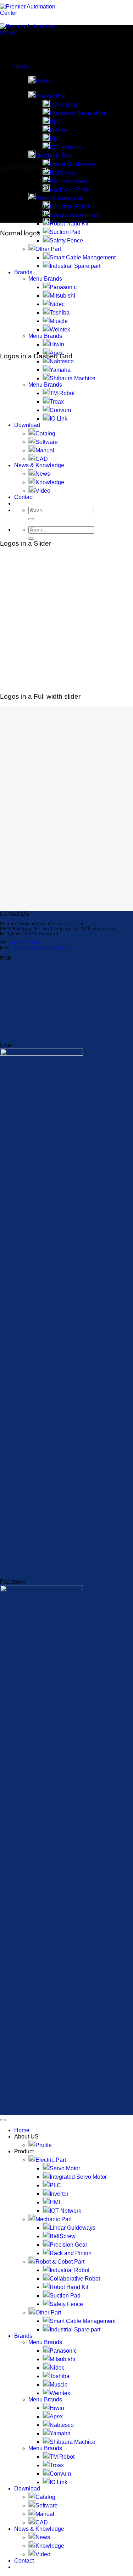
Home (22, 67)
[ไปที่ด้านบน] (3, 2120)
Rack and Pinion (71, 190)
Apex (56, 2416)
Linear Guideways (73, 164)
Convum (60, 410)
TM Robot (62, 393)
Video (43, 491)
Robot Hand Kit (69, 224)
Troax (57, 402)
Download (27, 425)
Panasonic (63, 287)
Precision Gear (68, 181)
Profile (44, 81)
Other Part (48, 249)
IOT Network (65, 147)
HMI (55, 139)
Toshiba (60, 313)
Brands (23, 272)
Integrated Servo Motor (78, 113)
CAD (42, 459)
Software (47, 442)
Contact (24, 497)
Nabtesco (62, 361)
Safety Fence (66, 240)
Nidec (57, 304)
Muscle (59, 321)
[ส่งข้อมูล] (31, 519)
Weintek (60, 330)
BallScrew (63, 173)
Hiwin (57, 344)
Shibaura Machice (73, 378)
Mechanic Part (54, 156)
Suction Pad (65, 232)
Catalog (45, 433)
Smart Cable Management (83, 257)
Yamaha (60, 370)
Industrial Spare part (75, 266)
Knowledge (50, 482)
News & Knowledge (39, 465)
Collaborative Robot (75, 215)
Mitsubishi (62, 296)
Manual (45, 450)
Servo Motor (65, 105)
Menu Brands (45, 279)
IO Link (59, 419)
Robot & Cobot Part (60, 2262)
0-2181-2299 (27, 943)
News (43, 474)
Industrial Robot (70, 207)
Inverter (59, 130)
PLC (55, 122)
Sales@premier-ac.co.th (41, 948)
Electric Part (51, 96)
